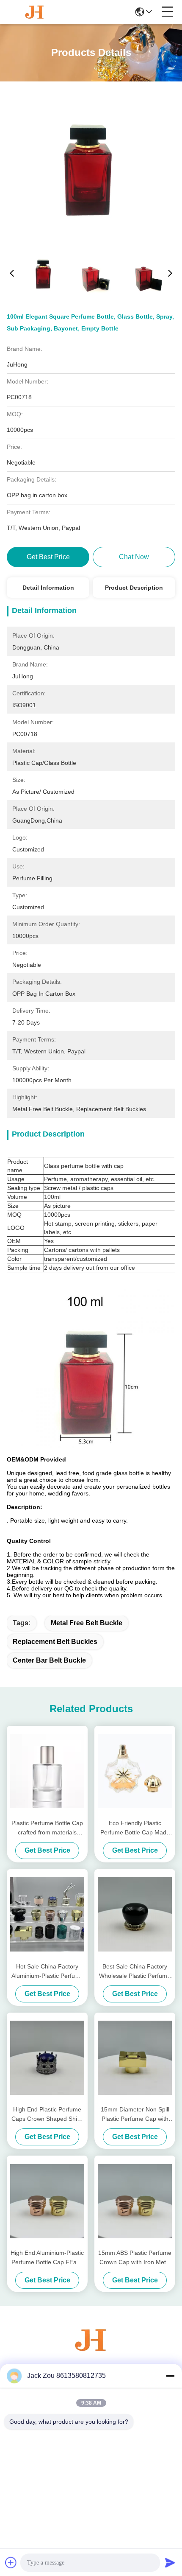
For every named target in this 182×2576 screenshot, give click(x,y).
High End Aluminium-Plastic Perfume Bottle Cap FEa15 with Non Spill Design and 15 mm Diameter (47, 2258)
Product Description (134, 588)
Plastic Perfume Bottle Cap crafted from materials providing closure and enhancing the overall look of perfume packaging (47, 1828)
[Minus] (170, 2376)
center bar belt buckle (49, 1660)
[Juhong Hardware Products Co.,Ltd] (35, 12)
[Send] (170, 2562)
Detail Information (48, 588)
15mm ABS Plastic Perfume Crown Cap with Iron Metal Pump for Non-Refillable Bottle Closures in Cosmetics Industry (135, 2258)
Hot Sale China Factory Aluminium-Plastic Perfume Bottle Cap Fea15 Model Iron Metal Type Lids (47, 1972)
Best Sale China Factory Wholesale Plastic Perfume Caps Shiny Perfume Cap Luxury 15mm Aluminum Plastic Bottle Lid (135, 1972)
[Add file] (11, 2562)
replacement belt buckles (55, 1642)
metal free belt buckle (87, 1623)
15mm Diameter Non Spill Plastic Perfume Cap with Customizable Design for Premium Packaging (135, 2115)
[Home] (91, 2350)
